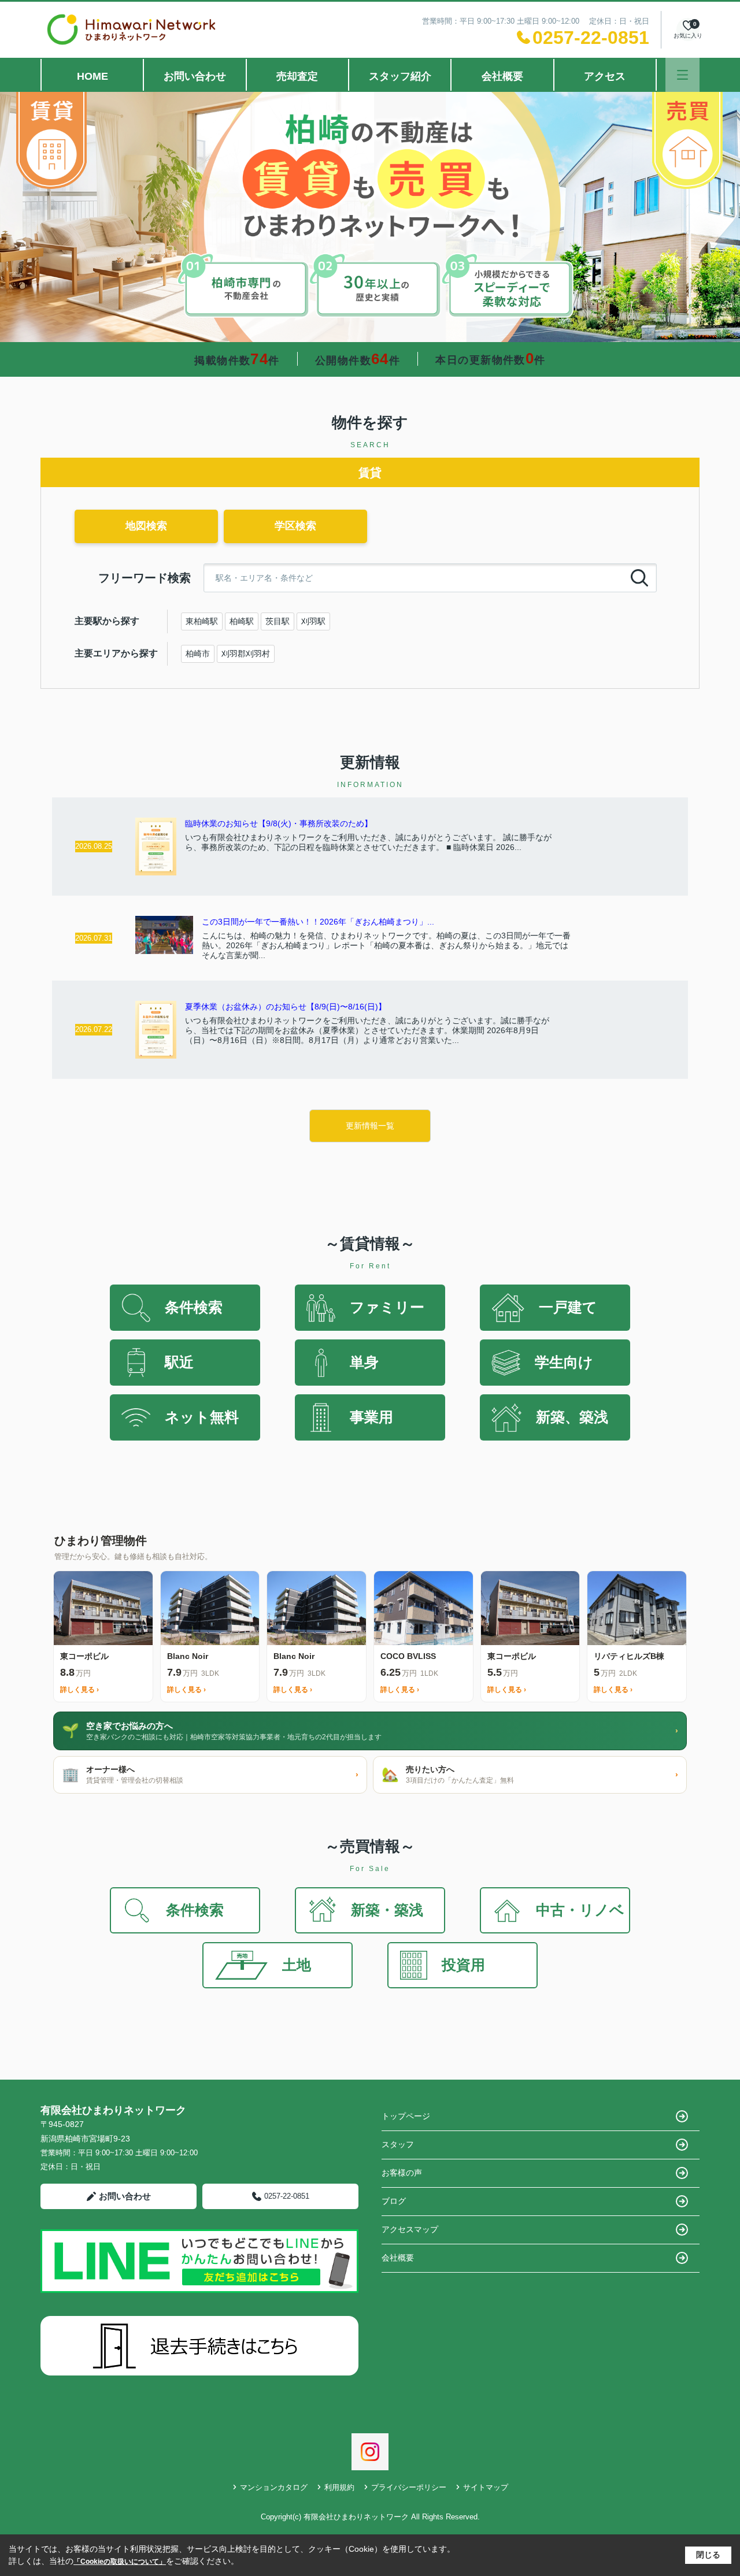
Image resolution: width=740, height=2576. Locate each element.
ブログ (394, 2201)
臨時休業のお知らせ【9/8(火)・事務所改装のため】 (279, 823)
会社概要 (502, 76)
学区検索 (295, 526)
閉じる (708, 2555)
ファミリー (387, 1307)
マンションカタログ (274, 2487)
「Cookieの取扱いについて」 (120, 2562)
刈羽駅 (313, 621)
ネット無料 (202, 1417)
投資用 (463, 1965)
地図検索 (146, 526)
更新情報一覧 (370, 1126)
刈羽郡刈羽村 (246, 654)
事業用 (371, 1417)
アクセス (605, 76)
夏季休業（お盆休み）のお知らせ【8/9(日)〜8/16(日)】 (286, 1007)
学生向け (564, 1362)
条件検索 (194, 1307)
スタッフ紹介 (400, 76)
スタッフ (398, 2144)
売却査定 (297, 76)
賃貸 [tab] (370, 473)
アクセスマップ (410, 2229)
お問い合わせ (195, 76)
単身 (364, 1362)
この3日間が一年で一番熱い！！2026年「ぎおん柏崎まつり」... (318, 922)
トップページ (406, 2116)
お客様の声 (402, 2173)
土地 (297, 1965)
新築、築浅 (572, 1417)
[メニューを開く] (682, 75)
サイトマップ (486, 2487)
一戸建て (568, 1307)
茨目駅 (277, 621)
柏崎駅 (242, 621)
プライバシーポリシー (409, 2487)
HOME (92, 76)
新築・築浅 (387, 1910)
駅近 (179, 1362)
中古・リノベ (580, 1910)
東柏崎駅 (202, 621)
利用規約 (339, 2487)
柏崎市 (198, 654)
